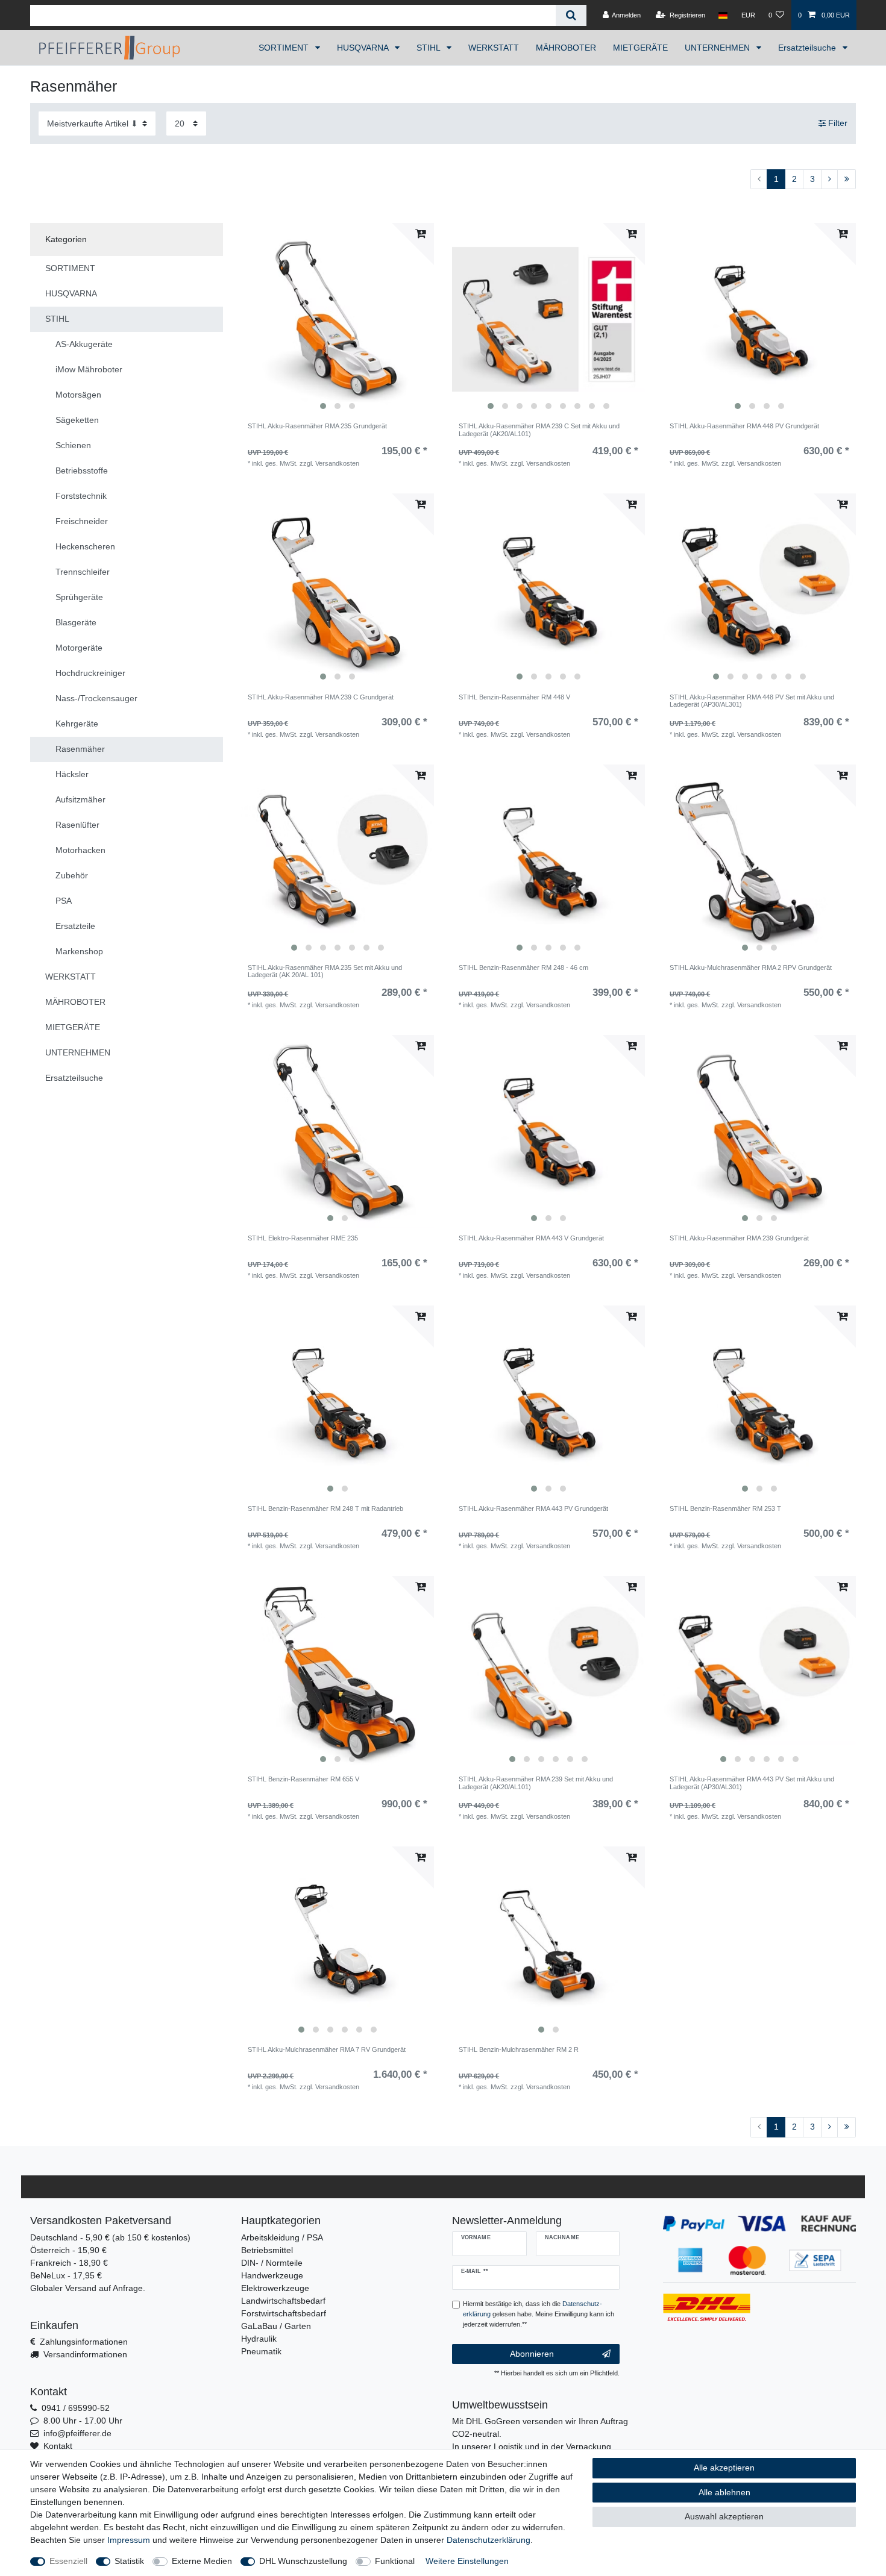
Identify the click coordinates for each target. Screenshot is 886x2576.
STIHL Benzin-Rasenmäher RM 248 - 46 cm (523, 968)
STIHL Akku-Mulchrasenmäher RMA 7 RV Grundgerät (327, 2049)
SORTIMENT (285, 48)
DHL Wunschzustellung (303, 2561)
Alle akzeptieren (724, 2468)
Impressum (129, 2540)
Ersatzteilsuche (808, 48)
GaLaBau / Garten (276, 2326)
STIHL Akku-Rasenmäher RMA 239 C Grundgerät (321, 697)
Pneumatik (261, 2351)
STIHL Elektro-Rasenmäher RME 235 (303, 1238)
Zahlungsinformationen (84, 2342)
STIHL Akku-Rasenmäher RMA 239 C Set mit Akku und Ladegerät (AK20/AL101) (539, 430)
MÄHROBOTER (566, 48)
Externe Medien (202, 2561)
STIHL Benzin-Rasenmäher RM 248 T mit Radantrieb (325, 1508)
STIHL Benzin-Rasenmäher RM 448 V (514, 697)
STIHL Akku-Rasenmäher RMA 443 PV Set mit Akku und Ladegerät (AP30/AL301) (752, 1783)
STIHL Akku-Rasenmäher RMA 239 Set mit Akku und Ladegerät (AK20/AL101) (536, 1783)
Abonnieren (532, 2354)
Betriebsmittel (267, 2250)
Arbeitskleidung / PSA (282, 2237)
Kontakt (58, 2446)
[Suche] (571, 15)
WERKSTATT (494, 48)
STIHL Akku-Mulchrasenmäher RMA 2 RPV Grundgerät (751, 968)
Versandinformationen (85, 2354)
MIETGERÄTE (640, 48)
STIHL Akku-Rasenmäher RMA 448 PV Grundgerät (744, 426)
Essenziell (68, 2561)
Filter (837, 123)
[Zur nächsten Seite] (829, 180)
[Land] (723, 15)
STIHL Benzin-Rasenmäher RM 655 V (303, 1779)
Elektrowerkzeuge (275, 2288)
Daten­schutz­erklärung (489, 2540)
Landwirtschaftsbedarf (283, 2301)
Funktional (395, 2561)
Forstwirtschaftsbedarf (284, 2313)
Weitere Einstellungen (467, 2561)
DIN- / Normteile (272, 2263)
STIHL (429, 48)
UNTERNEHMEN (718, 48)
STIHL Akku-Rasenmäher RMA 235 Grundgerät (317, 426)
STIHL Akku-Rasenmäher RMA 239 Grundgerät (739, 1238)
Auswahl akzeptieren (724, 2516)
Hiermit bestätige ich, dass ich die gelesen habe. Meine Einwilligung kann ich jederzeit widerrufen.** (539, 2314)
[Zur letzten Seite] (847, 180)
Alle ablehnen (724, 2492)
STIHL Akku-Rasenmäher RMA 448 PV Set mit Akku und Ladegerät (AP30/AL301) (752, 701)
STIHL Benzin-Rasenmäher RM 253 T (725, 1508)
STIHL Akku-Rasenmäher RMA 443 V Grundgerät (531, 1238)
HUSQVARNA (364, 48)
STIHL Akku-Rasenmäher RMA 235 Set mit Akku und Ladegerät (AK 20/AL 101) (325, 971)
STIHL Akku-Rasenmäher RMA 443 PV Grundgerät (533, 1508)
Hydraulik (259, 2339)
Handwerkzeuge (272, 2275)
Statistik (129, 2561)
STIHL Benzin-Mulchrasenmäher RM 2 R (519, 2049)
